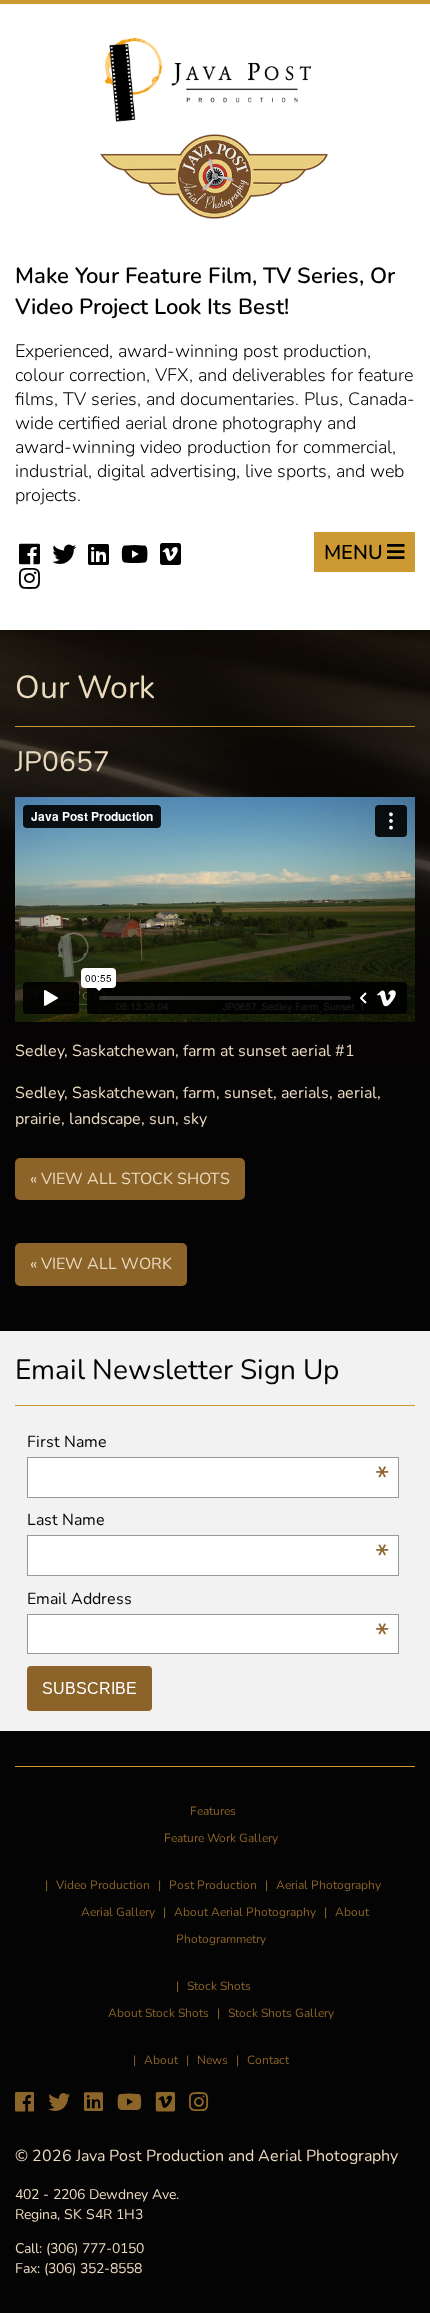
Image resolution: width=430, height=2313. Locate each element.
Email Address (208, 1599)
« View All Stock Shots (130, 1179)
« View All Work (101, 1264)
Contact (268, 2060)
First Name (208, 1442)
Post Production (213, 1885)
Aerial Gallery (118, 1912)
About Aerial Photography (245, 1912)
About (161, 2060)
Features (213, 1811)
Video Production (103, 1885)
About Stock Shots (158, 2013)
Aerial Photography (328, 1885)
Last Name (208, 1520)
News (212, 2060)
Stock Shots (219, 1986)
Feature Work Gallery (221, 1838)
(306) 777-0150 (95, 2248)
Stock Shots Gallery (281, 2013)
